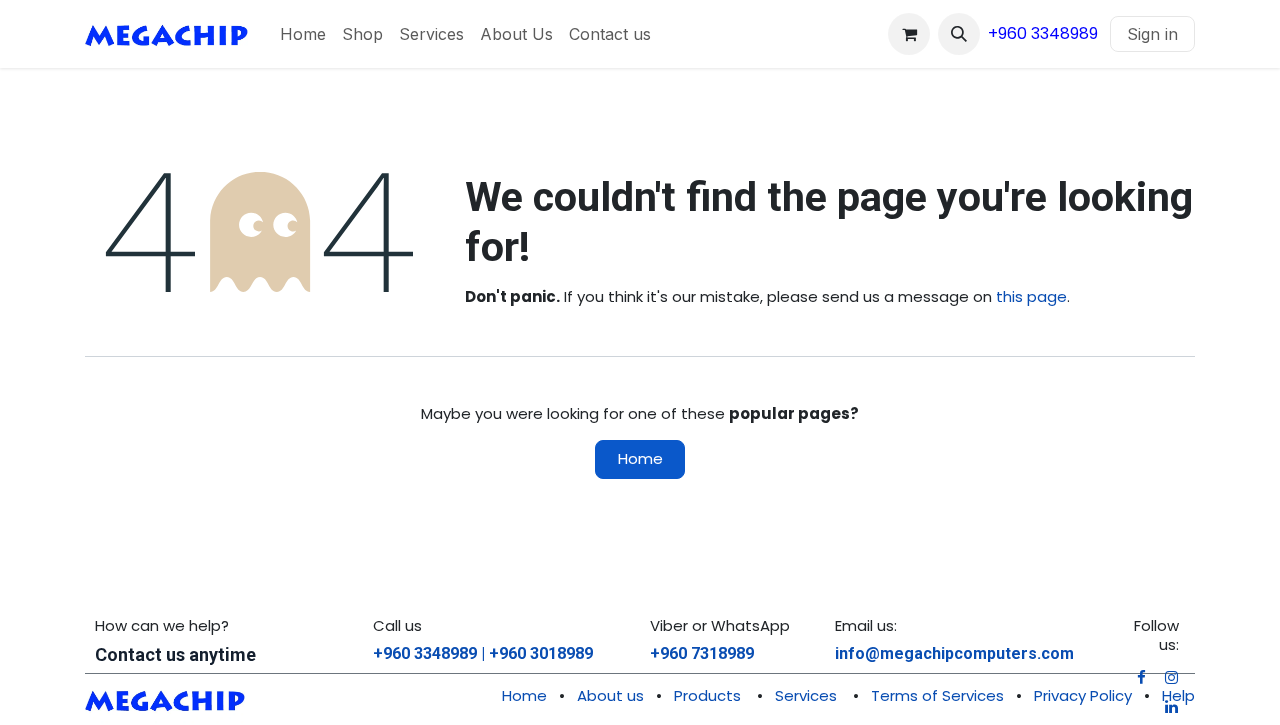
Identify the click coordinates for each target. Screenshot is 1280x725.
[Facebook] (1141, 677)
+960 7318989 (702, 653)
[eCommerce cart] (909, 34)
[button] (959, 34)
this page (1031, 296)
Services (806, 695)
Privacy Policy (1083, 695)
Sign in (1152, 34)
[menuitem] (303, 34)
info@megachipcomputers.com (954, 653)
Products (707, 695)
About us (610, 695)
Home (640, 458)
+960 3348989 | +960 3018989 (483, 653)
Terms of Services (937, 695)
